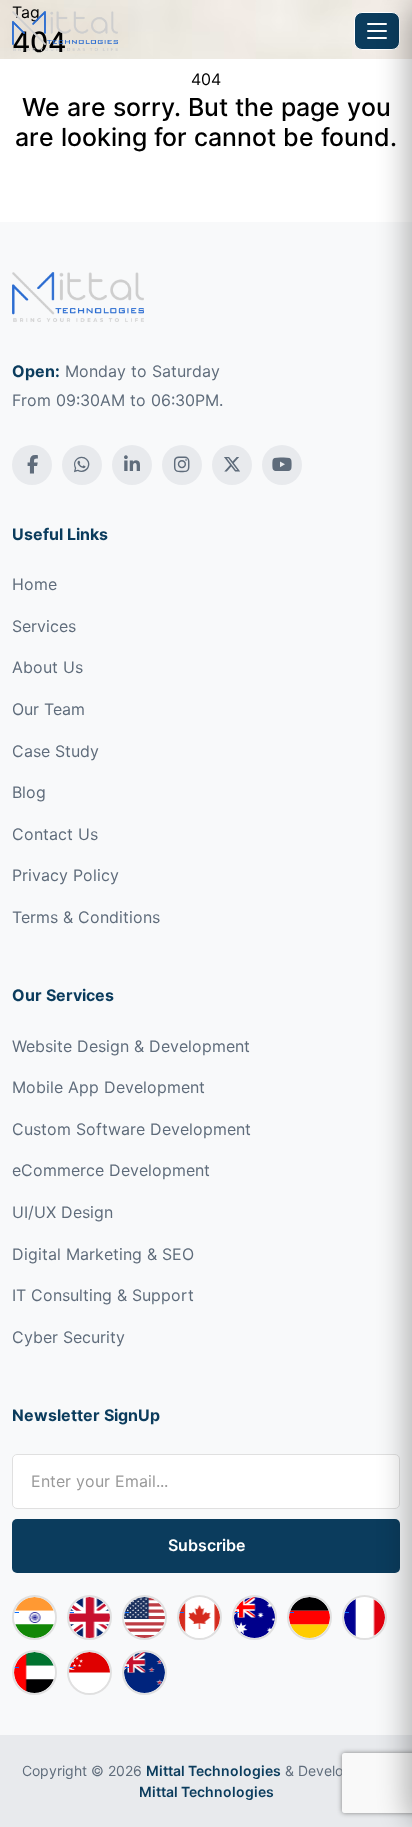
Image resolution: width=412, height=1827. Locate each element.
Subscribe (206, 1545)
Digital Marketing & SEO (103, 1254)
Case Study (55, 751)
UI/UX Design (62, 1212)
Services (44, 626)
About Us (47, 667)
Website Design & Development (131, 1046)
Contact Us (55, 834)
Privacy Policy (65, 875)
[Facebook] (32, 465)
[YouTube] (282, 465)
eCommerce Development (111, 1170)
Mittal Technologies (213, 1770)
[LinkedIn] (132, 465)
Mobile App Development (108, 1087)
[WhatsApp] (82, 465)
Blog (29, 792)
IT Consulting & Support (103, 1295)
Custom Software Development (131, 1129)
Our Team (48, 709)
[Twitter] (232, 465)
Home (34, 584)
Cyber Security (68, 1337)
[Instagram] (182, 465)
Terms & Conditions (86, 917)
